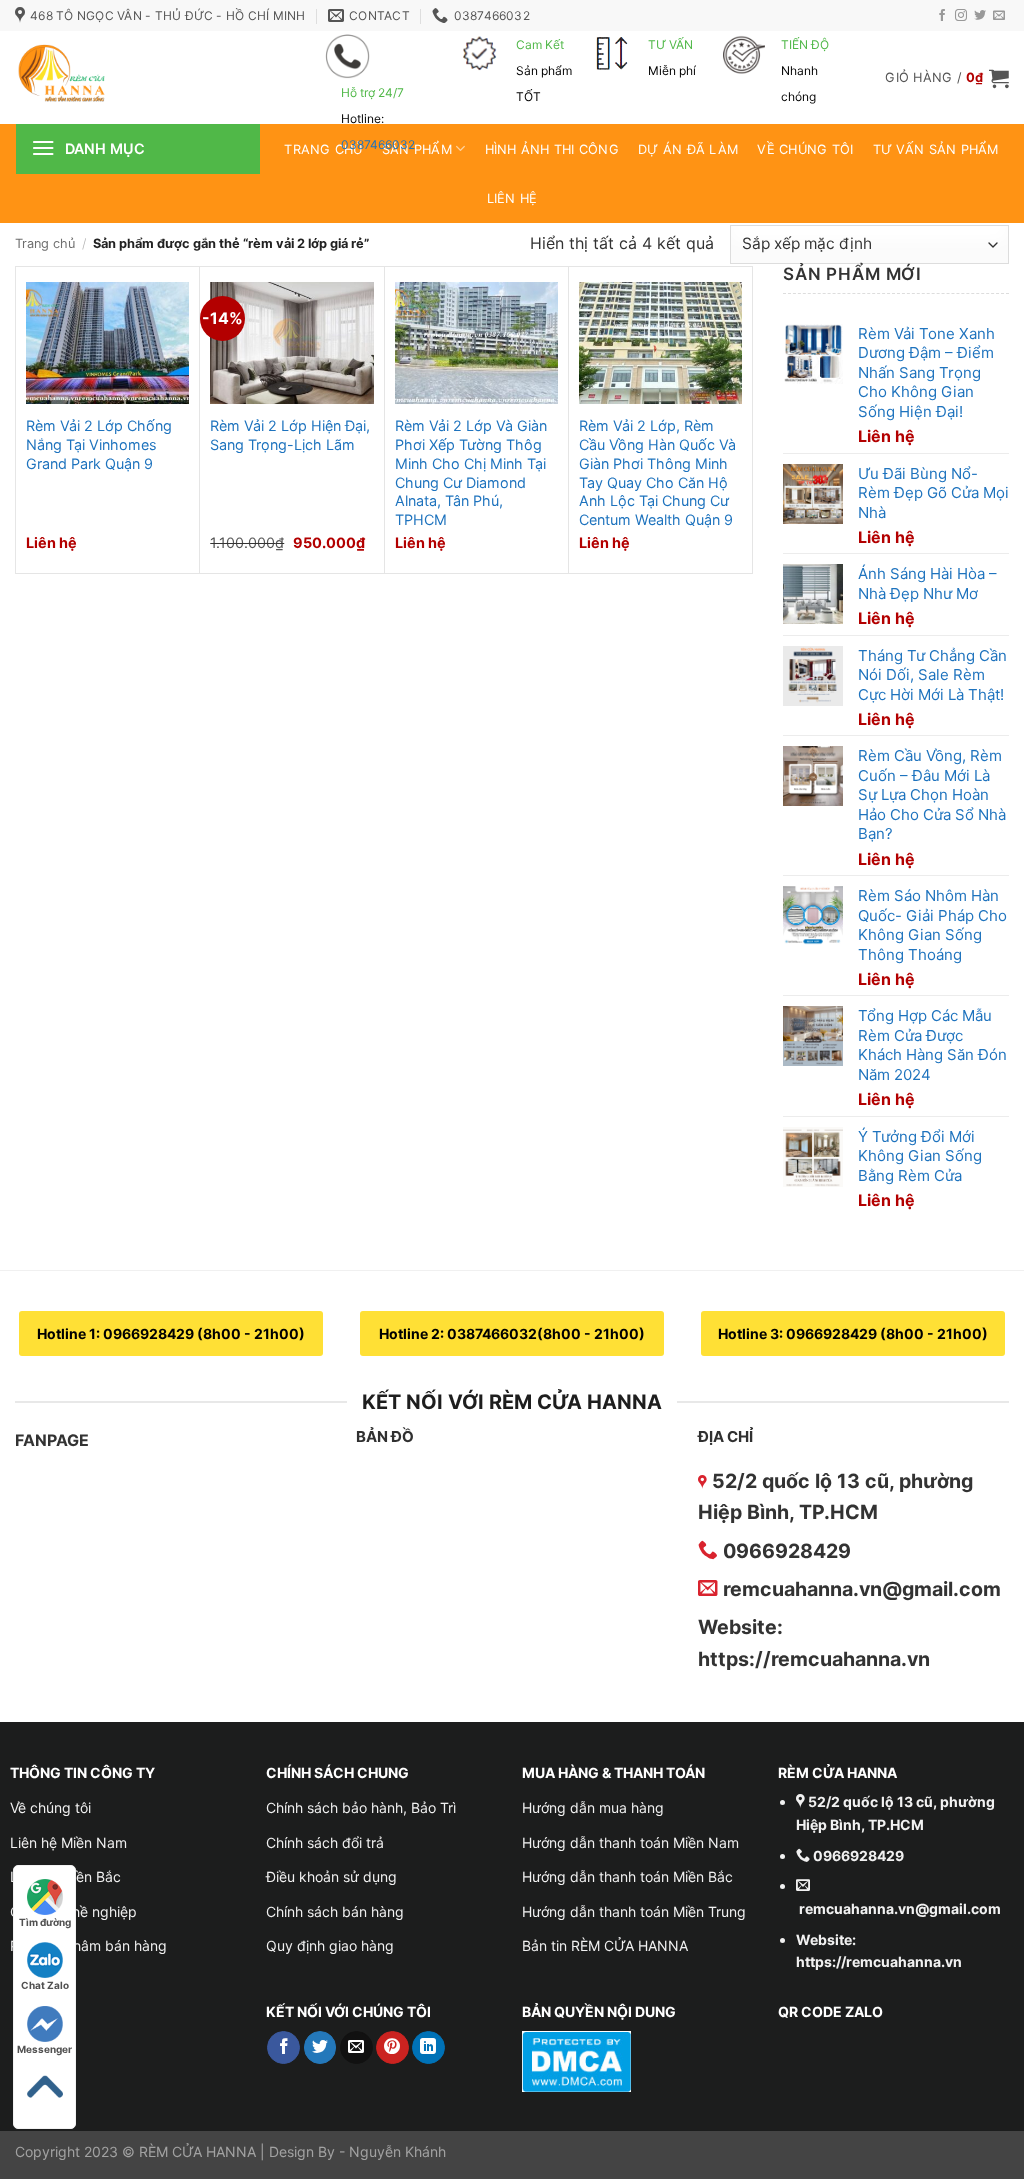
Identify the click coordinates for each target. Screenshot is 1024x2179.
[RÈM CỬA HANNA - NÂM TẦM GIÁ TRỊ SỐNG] (140, 77)
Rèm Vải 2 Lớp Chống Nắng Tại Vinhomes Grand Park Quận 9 (99, 444)
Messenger (44, 2049)
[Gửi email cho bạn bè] (356, 2048)
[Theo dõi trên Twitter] (980, 16)
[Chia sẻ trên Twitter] (320, 2048)
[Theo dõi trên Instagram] (961, 16)
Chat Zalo (45, 1985)
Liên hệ (512, 198)
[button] (947, 78)
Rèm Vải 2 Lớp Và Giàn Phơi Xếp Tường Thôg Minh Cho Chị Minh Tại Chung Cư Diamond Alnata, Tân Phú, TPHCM (471, 472)
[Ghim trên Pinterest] (392, 2048)
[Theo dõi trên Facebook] (942, 16)
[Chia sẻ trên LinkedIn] (428, 2048)
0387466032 (378, 144)
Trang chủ (45, 243)
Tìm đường (45, 1922)
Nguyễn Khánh (397, 2151)
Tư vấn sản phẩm (936, 149)
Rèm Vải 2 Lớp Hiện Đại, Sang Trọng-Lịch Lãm (290, 435)
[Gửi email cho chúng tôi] (999, 16)
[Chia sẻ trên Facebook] (283, 2048)
